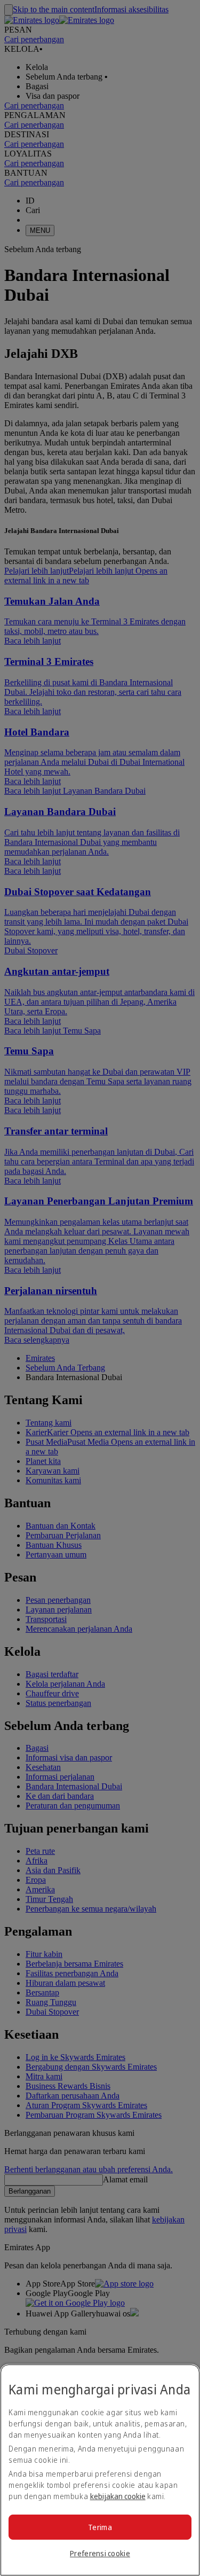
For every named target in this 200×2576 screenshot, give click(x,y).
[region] (100, 2470)
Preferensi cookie (100, 2553)
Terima (100, 2527)
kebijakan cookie (118, 2496)
